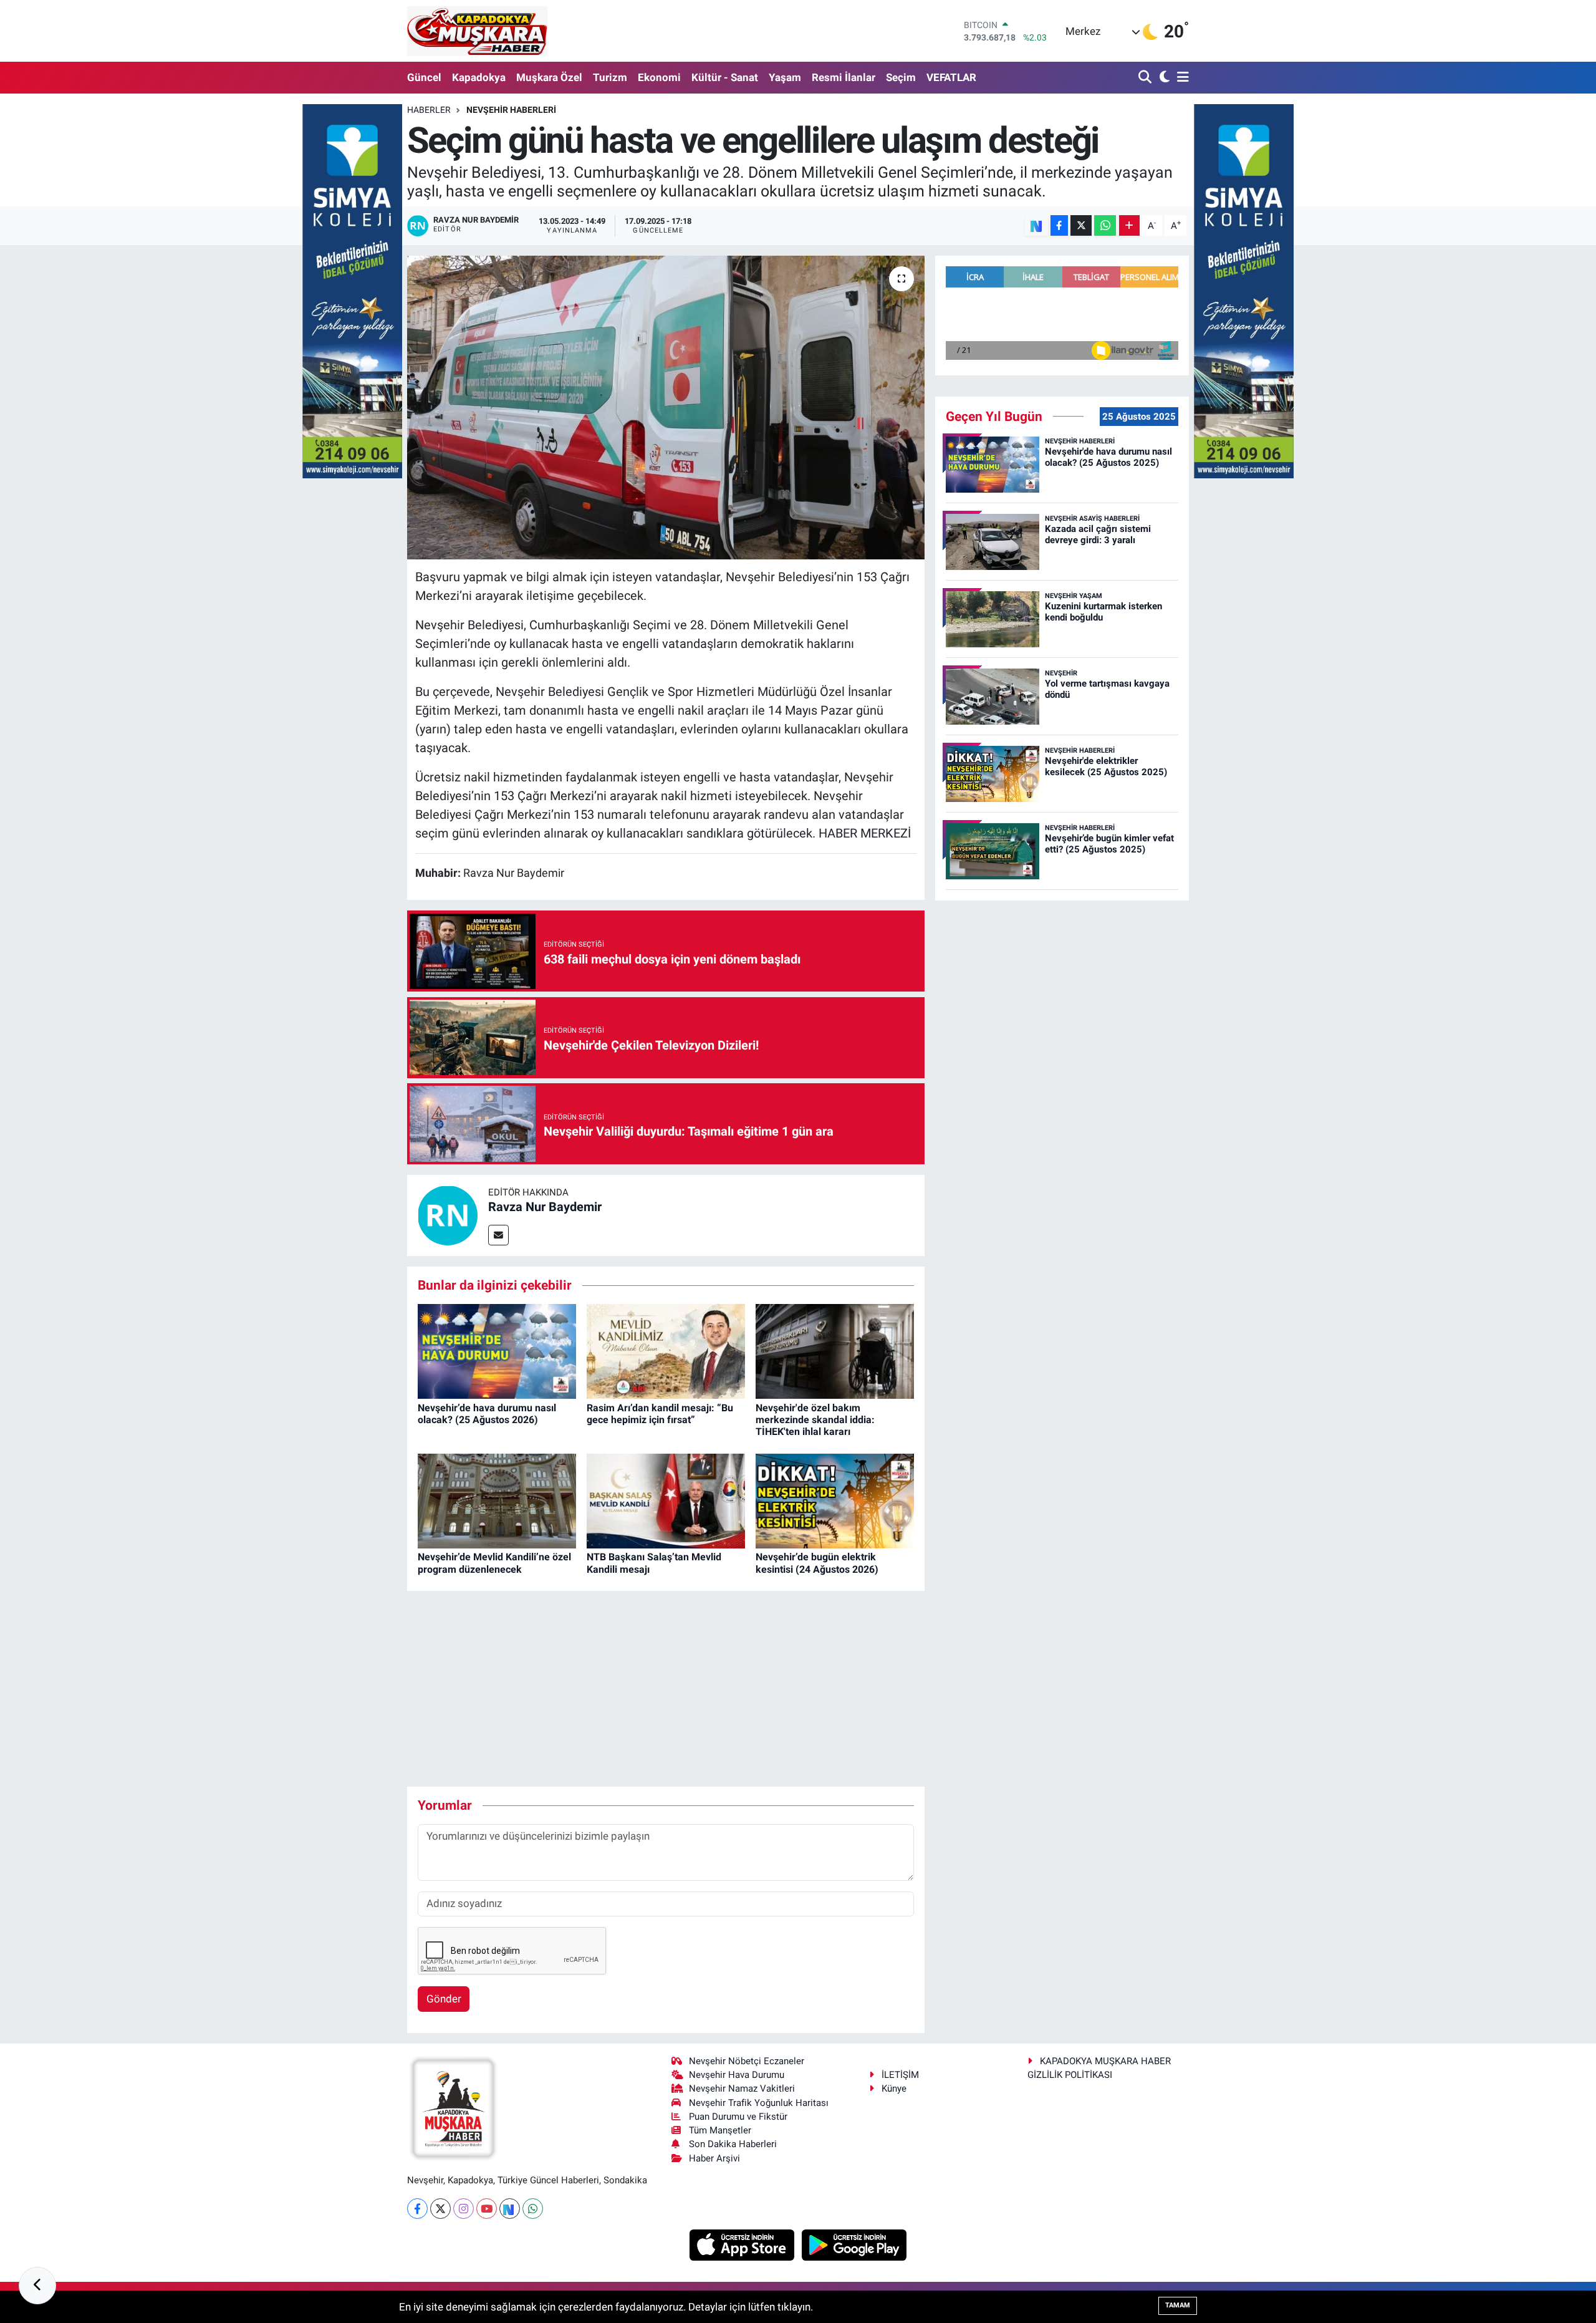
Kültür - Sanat (725, 77)
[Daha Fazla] (1129, 225)
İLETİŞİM (900, 2075)
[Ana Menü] (1181, 78)
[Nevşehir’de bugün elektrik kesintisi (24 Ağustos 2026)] (835, 1500)
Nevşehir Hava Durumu (737, 2075)
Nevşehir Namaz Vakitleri (742, 2089)
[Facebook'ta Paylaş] (1059, 225)
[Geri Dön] (37, 2286)
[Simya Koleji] (352, 290)
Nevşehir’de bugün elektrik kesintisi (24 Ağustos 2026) (817, 1563)
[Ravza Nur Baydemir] (448, 1215)
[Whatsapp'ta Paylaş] (1105, 225)
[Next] (510, 2209)
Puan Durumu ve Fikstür (738, 2117)
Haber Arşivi (714, 2158)
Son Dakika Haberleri (733, 2144)
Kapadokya (479, 77)
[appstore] (743, 2244)
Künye (894, 2089)
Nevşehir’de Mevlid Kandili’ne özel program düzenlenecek (494, 1563)
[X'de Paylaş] (1081, 225)
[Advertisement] (666, 1689)
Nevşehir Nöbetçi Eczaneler (747, 2061)
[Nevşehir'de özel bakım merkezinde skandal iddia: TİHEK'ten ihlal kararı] (835, 1351)
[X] (440, 2209)
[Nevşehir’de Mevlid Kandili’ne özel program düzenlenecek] (497, 1500)
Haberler (429, 110)
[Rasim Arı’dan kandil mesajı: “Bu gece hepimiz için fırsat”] (666, 1351)
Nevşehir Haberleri (511, 110)
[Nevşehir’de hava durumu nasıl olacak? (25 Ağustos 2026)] (497, 1351)
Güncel (424, 77)
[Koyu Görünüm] (1163, 78)
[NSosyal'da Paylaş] (1036, 225)
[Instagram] (464, 2209)
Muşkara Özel (549, 77)
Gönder (444, 1999)
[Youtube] (487, 2209)
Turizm (610, 77)
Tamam (1178, 2305)
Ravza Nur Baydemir (545, 1207)
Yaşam (785, 77)
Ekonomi (659, 77)
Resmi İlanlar (844, 77)
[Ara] (1146, 78)
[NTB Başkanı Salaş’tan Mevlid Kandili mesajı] (666, 1500)
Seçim (901, 77)
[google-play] (854, 2244)
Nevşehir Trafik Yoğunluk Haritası (759, 2103)
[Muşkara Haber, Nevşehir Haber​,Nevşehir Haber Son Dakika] (477, 31)
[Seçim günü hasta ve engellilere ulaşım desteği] (666, 408)
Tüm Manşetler (720, 2130)
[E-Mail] (498, 1235)
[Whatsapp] (533, 2209)
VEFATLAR (951, 77)
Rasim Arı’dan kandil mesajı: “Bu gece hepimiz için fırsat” (660, 1414)
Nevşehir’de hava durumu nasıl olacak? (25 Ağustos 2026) (487, 1414)
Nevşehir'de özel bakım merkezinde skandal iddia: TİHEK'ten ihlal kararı (815, 1420)
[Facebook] (417, 2209)
